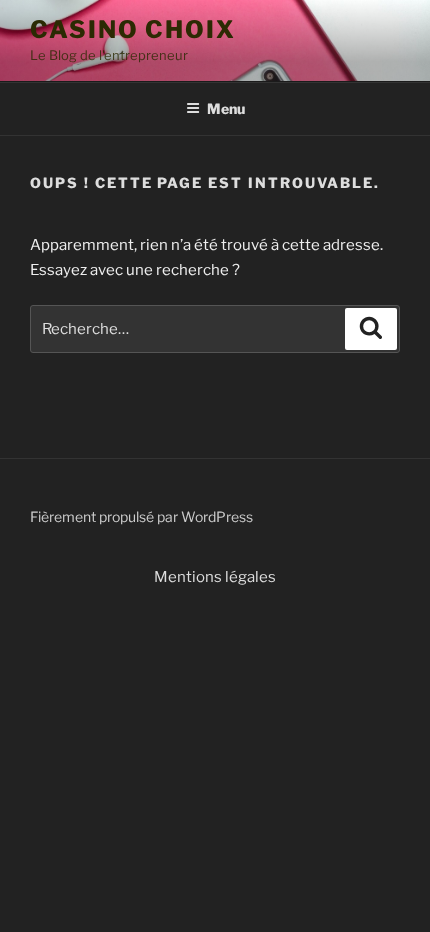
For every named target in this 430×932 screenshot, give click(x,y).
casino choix (133, 29)
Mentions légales (215, 577)
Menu (226, 108)
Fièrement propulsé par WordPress (141, 516)
